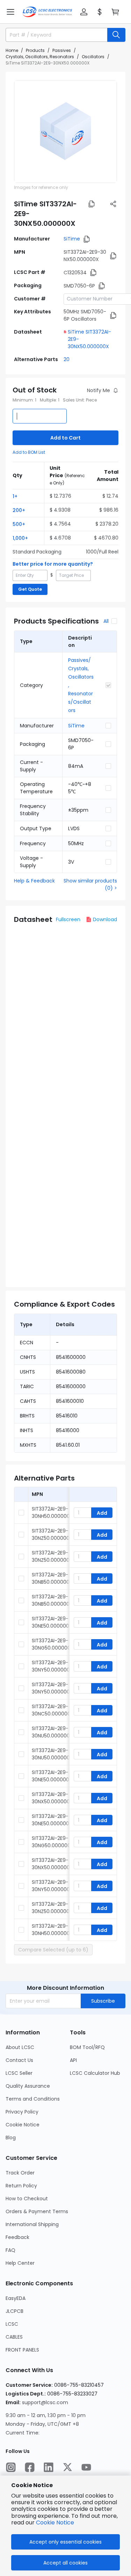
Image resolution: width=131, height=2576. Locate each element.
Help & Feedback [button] (34, 881)
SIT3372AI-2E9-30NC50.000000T (53, 1710)
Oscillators (93, 57)
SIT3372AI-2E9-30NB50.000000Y (52, 1578)
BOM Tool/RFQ (87, 2047)
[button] (10, 12)
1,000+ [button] (20, 538)
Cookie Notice (23, 2125)
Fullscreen (68, 919)
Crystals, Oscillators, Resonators (40, 57)
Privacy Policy (22, 2112)
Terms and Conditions (33, 2099)
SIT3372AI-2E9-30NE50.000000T (52, 1820)
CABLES (14, 2337)
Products (35, 50)
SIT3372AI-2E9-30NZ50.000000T (52, 1908)
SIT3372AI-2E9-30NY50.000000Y (52, 1666)
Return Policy (21, 2186)
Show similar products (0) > (90, 884)
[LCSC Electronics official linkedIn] (49, 2467)
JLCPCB (14, 2311)
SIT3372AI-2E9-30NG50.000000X (53, 1842)
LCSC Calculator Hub (95, 2073)
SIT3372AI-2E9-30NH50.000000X (52, 1512)
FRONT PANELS (22, 2350)
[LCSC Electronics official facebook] (30, 2467)
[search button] (116, 35)
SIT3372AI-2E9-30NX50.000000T (52, 1798)
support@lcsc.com (45, 2402)
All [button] (106, 621)
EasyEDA (16, 2298)
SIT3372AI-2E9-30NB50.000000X (52, 1600)
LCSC (12, 2324)
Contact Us (19, 2060)
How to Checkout (27, 2199)
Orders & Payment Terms (37, 2211)
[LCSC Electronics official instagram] (11, 2467)
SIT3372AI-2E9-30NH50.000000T (52, 1930)
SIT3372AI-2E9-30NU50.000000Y (52, 1754)
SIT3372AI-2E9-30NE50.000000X (52, 1776)
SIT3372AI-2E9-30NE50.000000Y (52, 1622)
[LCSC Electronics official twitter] (67, 2467)
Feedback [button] (17, 2237)
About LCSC (20, 2047)
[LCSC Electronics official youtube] (86, 2467)
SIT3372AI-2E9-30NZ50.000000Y (52, 1534)
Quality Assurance (28, 2086)
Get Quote (30, 589)
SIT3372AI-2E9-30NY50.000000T (52, 1886)
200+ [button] (19, 510)
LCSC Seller (19, 2073)
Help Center (20, 2263)
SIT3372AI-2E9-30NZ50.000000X (52, 1556)
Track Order (20, 2173)
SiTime (72, 239)
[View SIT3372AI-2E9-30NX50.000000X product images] (65, 132)
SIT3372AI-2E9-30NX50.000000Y (52, 1864)
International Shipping (32, 2224)
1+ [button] (15, 496)
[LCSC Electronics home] (47, 12)
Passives (62, 50)
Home (12, 50)
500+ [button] (19, 524)
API (73, 2060)
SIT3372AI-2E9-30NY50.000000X (52, 1688)
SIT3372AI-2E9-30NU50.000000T (52, 1732)
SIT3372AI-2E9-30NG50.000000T (53, 1644)
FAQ (10, 2250)
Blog (11, 2138)
